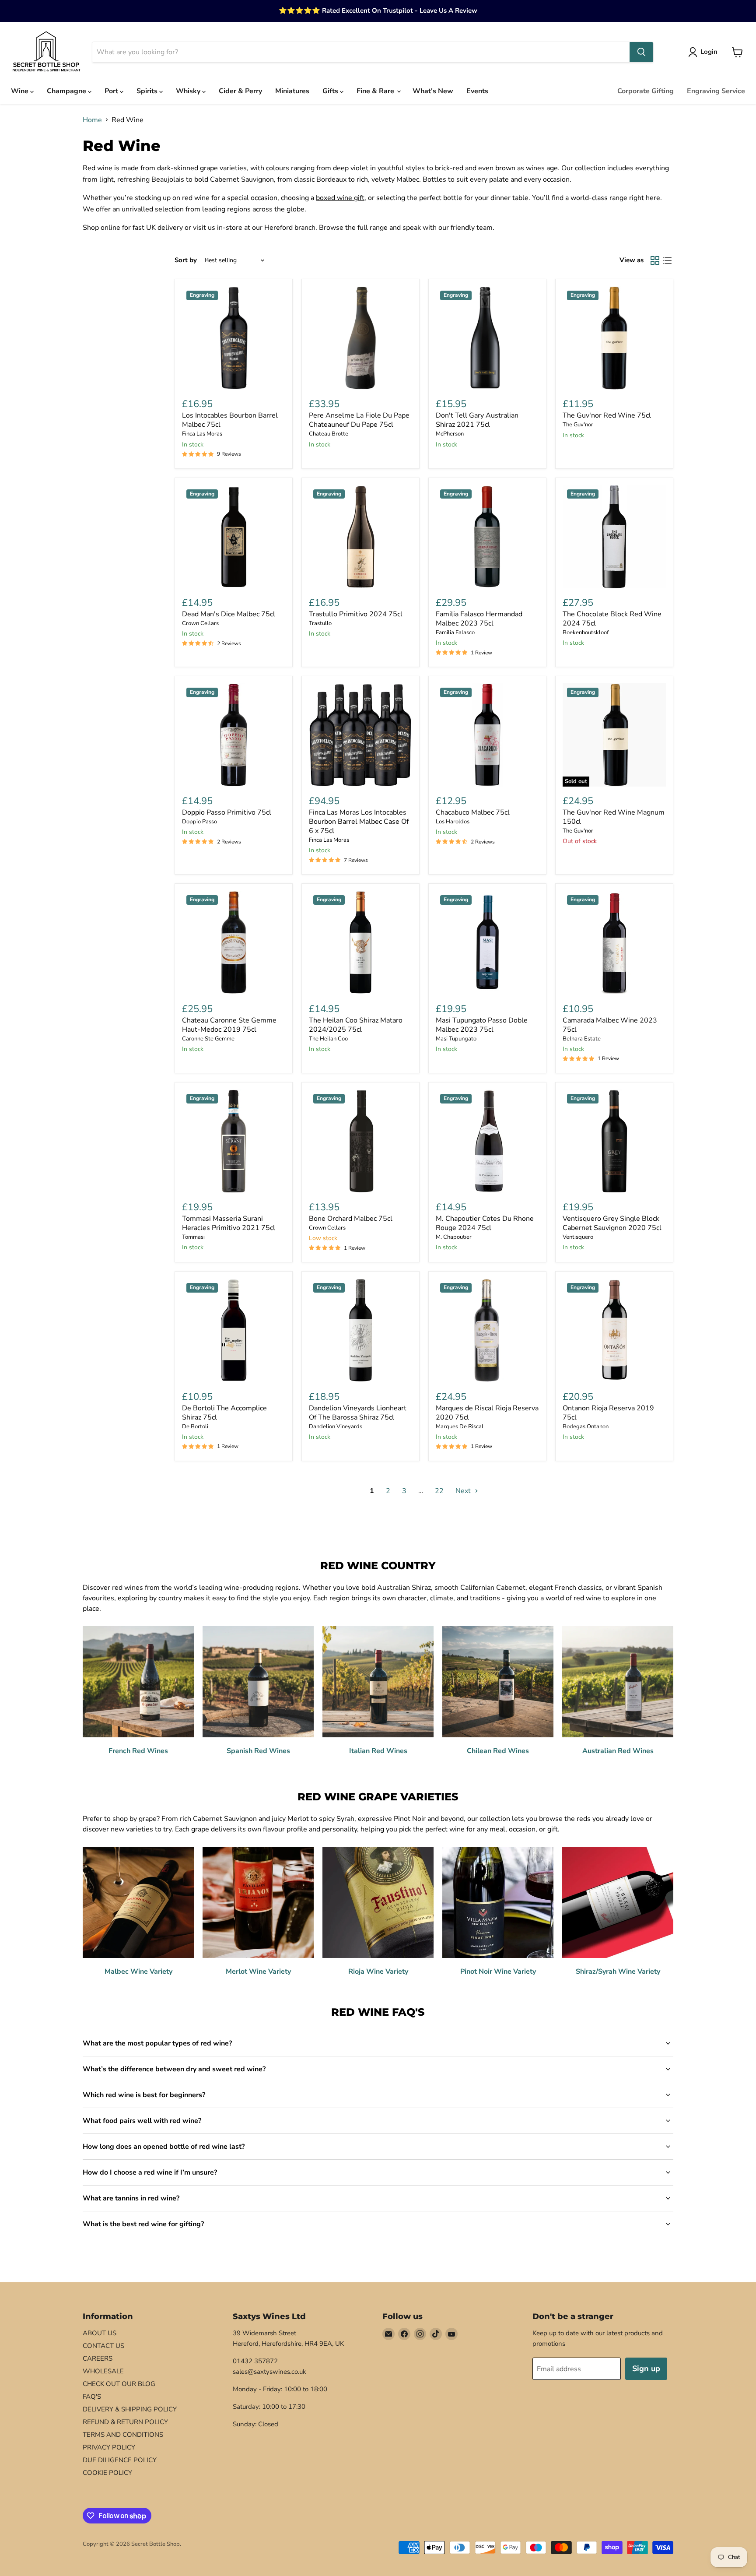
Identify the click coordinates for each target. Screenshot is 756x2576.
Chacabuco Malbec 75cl (473, 812)
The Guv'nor (578, 425)
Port (112, 91)
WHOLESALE (103, 2371)
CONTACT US (103, 2346)
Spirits (148, 91)
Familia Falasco (455, 633)
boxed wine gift (340, 198)
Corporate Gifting (646, 91)
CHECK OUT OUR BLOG (119, 2384)
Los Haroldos (453, 822)
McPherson (450, 434)
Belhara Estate (582, 1039)
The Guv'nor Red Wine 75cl (607, 415)
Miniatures (292, 91)
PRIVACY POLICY (109, 2447)
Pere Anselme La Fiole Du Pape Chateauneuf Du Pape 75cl (359, 420)
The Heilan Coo (328, 1039)
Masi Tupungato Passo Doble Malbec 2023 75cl (482, 1025)
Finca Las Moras (202, 434)
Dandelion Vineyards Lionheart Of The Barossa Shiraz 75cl (358, 1413)
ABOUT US (100, 2333)
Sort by (186, 260)
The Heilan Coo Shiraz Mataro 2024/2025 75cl (356, 1025)
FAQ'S (92, 2397)
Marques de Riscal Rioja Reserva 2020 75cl (487, 1413)
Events (477, 91)
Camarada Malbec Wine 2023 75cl (610, 1025)
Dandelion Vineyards (336, 1427)
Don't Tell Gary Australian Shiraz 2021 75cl (477, 420)
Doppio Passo (199, 822)
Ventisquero (578, 1237)
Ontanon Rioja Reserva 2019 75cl (608, 1413)
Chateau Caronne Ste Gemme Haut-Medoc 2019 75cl (229, 1025)
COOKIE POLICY (107, 2473)
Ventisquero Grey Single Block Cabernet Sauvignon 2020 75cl (612, 1223)
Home (92, 120)
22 (439, 1491)
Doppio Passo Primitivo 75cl (227, 812)
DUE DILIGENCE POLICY (120, 2460)
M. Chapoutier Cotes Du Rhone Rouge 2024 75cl (485, 1223)
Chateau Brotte (329, 434)
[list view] (667, 260)
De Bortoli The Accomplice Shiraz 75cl (224, 1413)
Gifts (331, 91)
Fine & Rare (376, 91)
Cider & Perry (240, 91)
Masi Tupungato (456, 1039)
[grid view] (655, 260)
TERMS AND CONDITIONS (123, 2435)
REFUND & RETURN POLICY (125, 2422)
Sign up (646, 2369)
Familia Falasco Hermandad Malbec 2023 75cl (479, 619)
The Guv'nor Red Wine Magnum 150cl (614, 817)
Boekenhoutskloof (586, 633)
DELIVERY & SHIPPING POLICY (130, 2409)
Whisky (189, 91)
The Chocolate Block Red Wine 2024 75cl (612, 619)
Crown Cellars (200, 623)
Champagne (67, 91)
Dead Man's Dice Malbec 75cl (229, 614)
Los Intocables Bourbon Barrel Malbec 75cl (230, 420)
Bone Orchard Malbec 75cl (351, 1219)
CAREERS (98, 2358)
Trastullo (320, 623)
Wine (21, 91)
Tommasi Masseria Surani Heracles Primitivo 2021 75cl (229, 1223)
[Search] (641, 52)
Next (464, 1491)
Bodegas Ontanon (586, 1427)
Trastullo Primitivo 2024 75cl (356, 614)
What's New (433, 91)
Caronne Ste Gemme (208, 1039)
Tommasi (193, 1237)
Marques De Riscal (460, 1427)
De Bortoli (195, 1427)
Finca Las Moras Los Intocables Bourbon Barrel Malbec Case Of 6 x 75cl (359, 822)
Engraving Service (716, 91)
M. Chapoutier (454, 1237)
